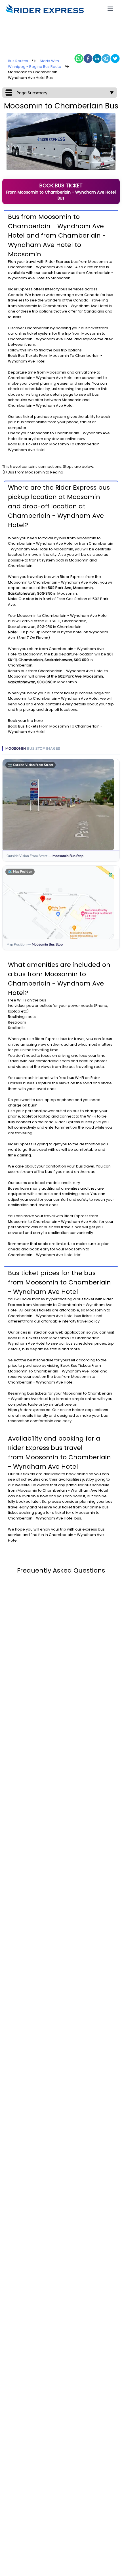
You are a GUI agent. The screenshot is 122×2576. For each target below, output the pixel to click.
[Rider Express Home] (45, 9)
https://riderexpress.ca (29, 1410)
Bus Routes (18, 61)
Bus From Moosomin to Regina (35, 472)
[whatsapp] (79, 58)
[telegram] (106, 58)
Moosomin (98, 262)
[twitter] (115, 58)
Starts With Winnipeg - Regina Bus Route (35, 64)
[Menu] (110, 9)
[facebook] (88, 58)
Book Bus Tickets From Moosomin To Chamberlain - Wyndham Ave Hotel (54, 1368)
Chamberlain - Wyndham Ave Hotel (41, 267)
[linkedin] (97, 58)
